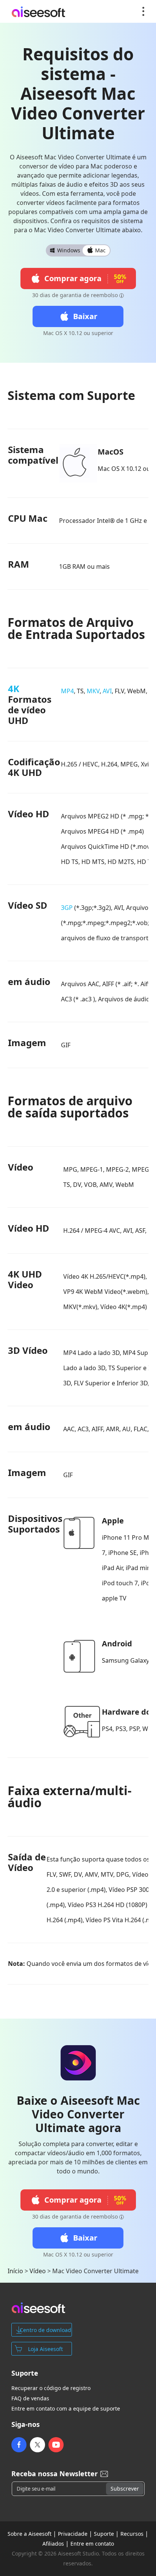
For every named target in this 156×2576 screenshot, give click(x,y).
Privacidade (73, 2534)
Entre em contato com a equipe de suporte (66, 2409)
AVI (107, 691)
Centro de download (45, 2330)
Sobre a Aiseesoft (30, 2534)
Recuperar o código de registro (51, 2388)
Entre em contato (92, 2544)
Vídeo (38, 2271)
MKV (93, 691)
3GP (67, 908)
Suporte (104, 2534)
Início (15, 2271)
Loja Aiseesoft (45, 2349)
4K (14, 688)
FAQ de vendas (30, 2398)
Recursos (132, 2534)
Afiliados (53, 2544)
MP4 (67, 691)
